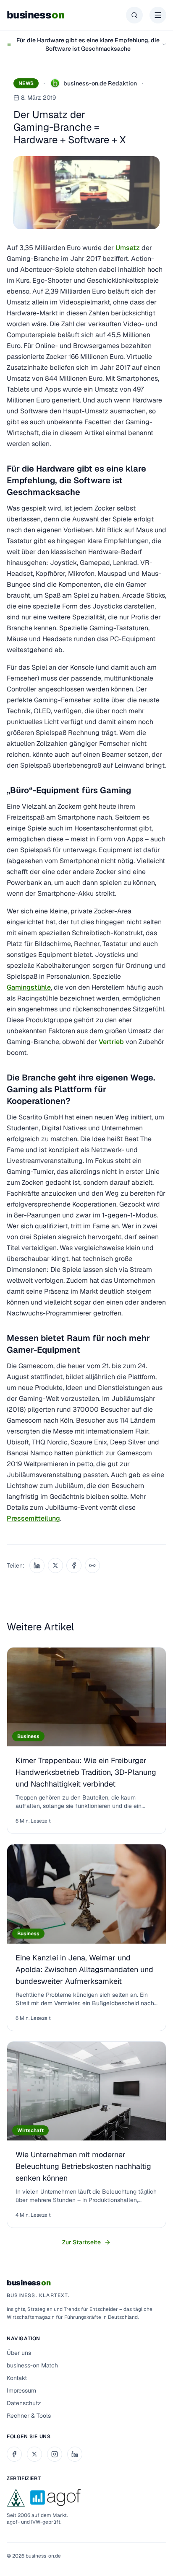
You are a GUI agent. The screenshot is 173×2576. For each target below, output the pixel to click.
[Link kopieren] (92, 1565)
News (26, 83)
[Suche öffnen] (134, 15)
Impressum (21, 2390)
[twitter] (34, 2454)
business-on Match (32, 2365)
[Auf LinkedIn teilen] (37, 1565)
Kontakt (17, 2378)
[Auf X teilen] (55, 1565)
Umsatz (128, 248)
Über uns (19, 2353)
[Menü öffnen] (158, 15)
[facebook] (14, 2454)
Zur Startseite (81, 2242)
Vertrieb (111, 1042)
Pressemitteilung (33, 1518)
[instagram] (55, 2454)
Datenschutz (24, 2403)
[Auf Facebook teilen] (74, 1565)
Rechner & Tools (29, 2416)
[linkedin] (75, 2454)
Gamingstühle (29, 987)
